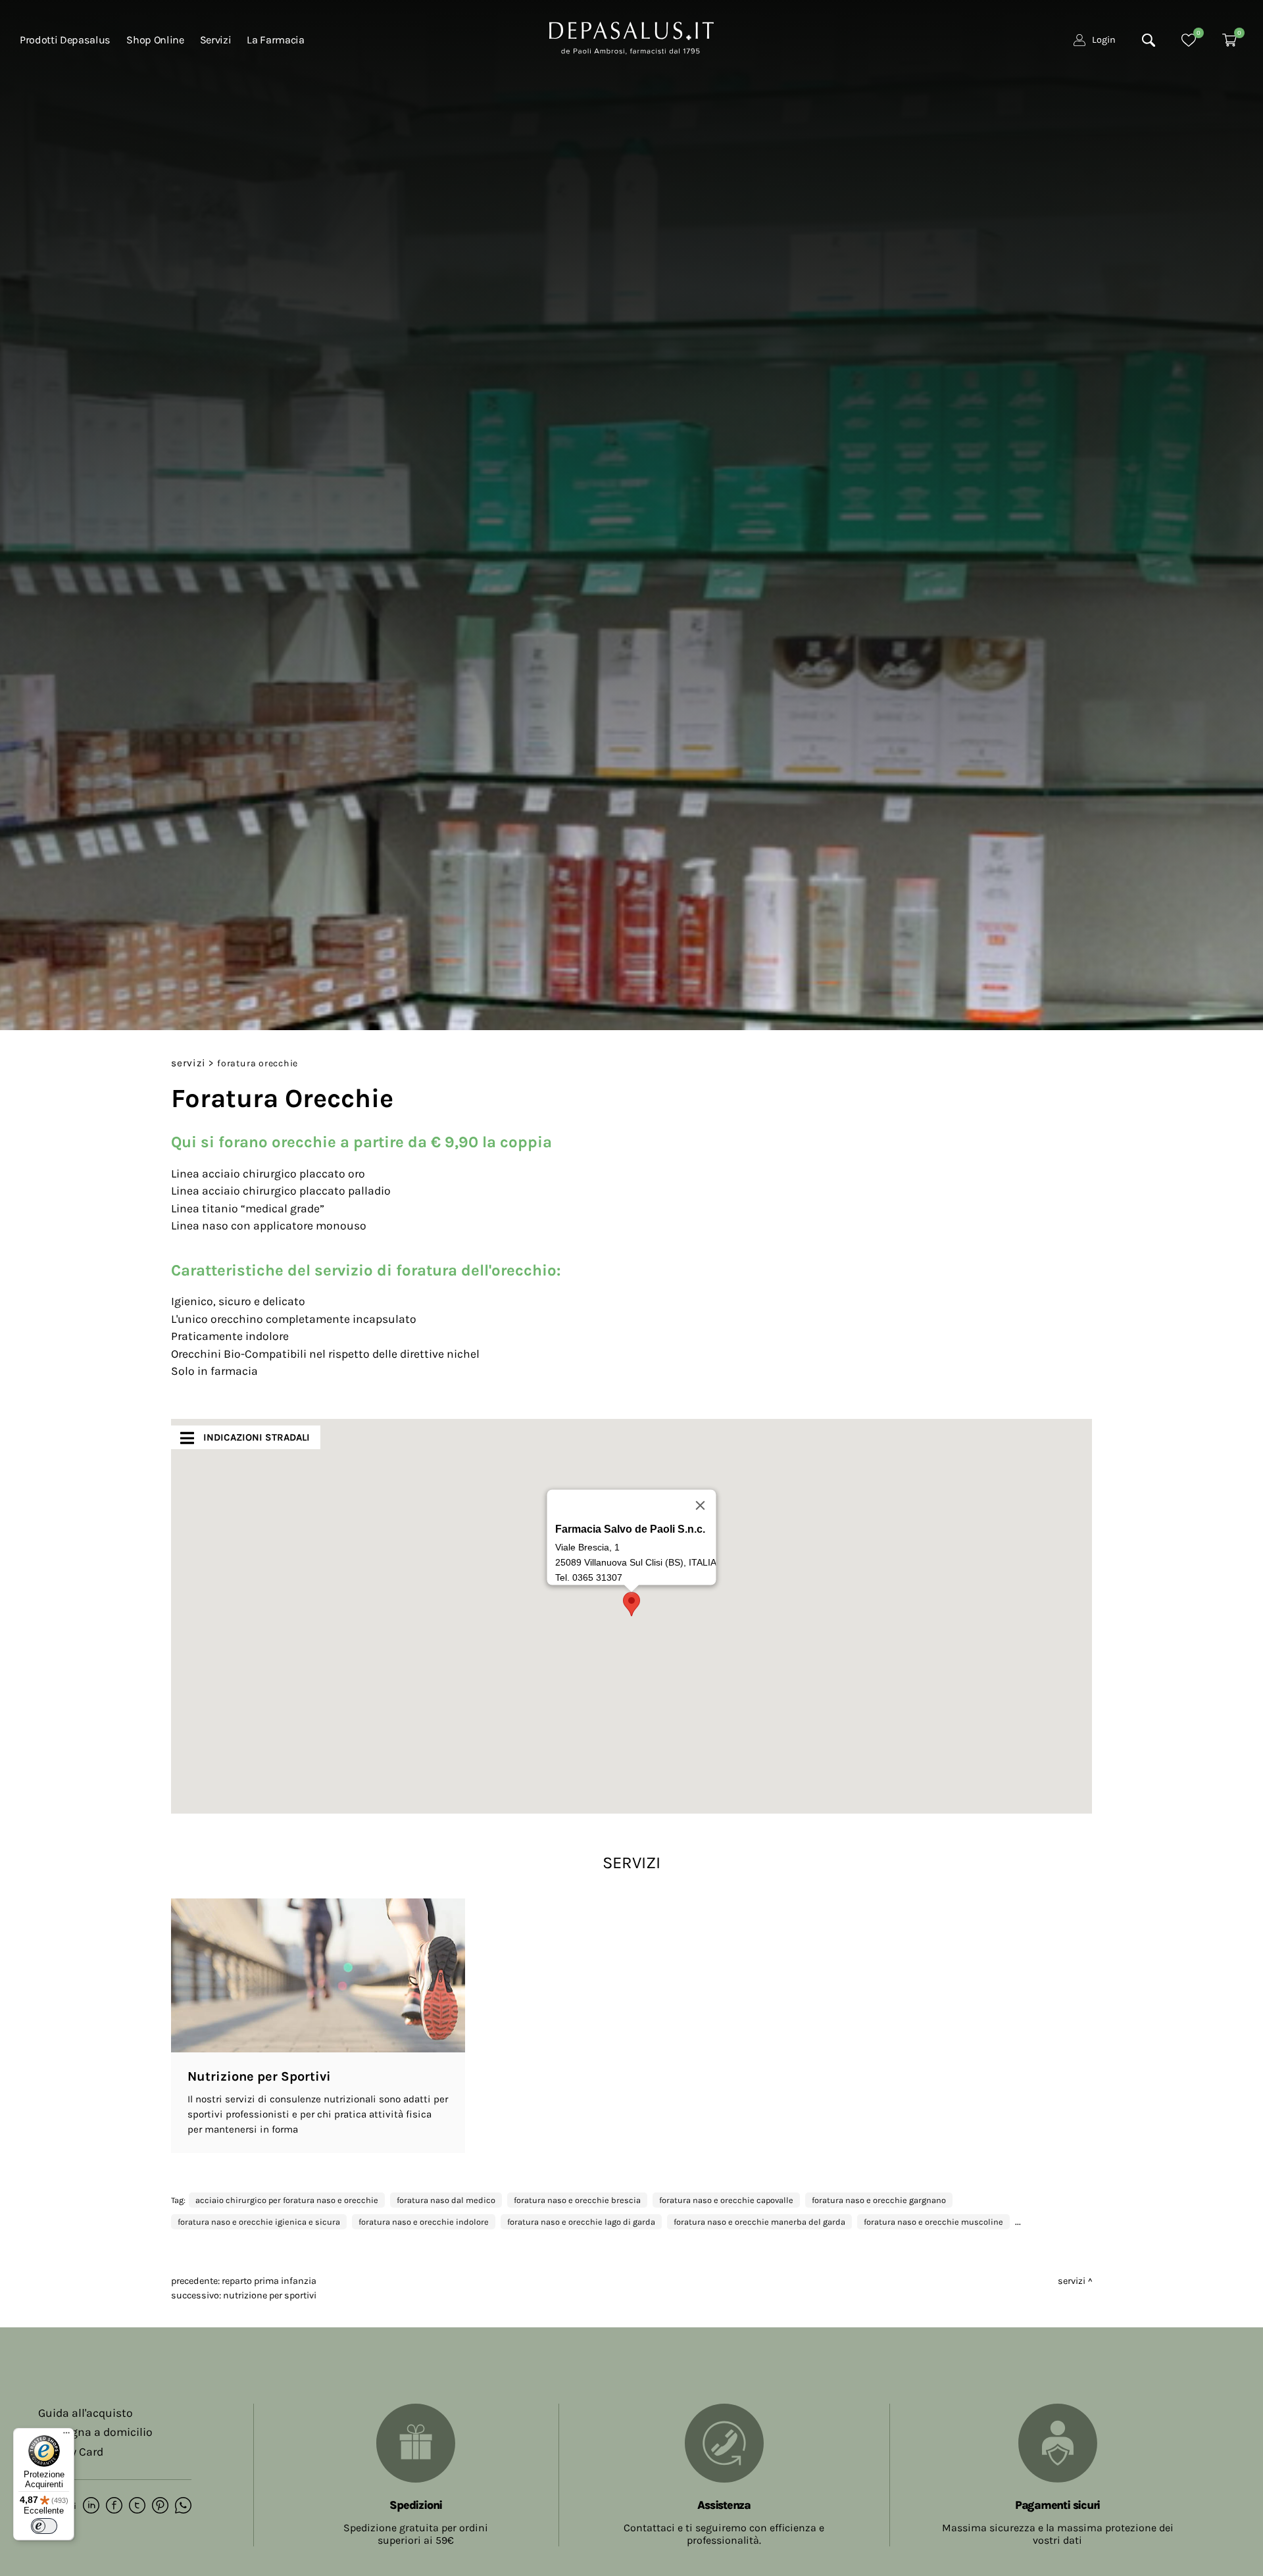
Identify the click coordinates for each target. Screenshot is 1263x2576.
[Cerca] (1149, 40)
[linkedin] (91, 2506)
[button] (631, 1604)
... (1018, 2221)
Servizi (188, 1063)
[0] (1189, 40)
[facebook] (114, 2506)
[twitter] (137, 2506)
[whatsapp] (183, 2506)
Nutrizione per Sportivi (270, 2295)
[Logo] (631, 37)
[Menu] (66, 2436)
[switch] (44, 2526)
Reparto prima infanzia (269, 2281)
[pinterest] (160, 2506)
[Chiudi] (701, 1506)
